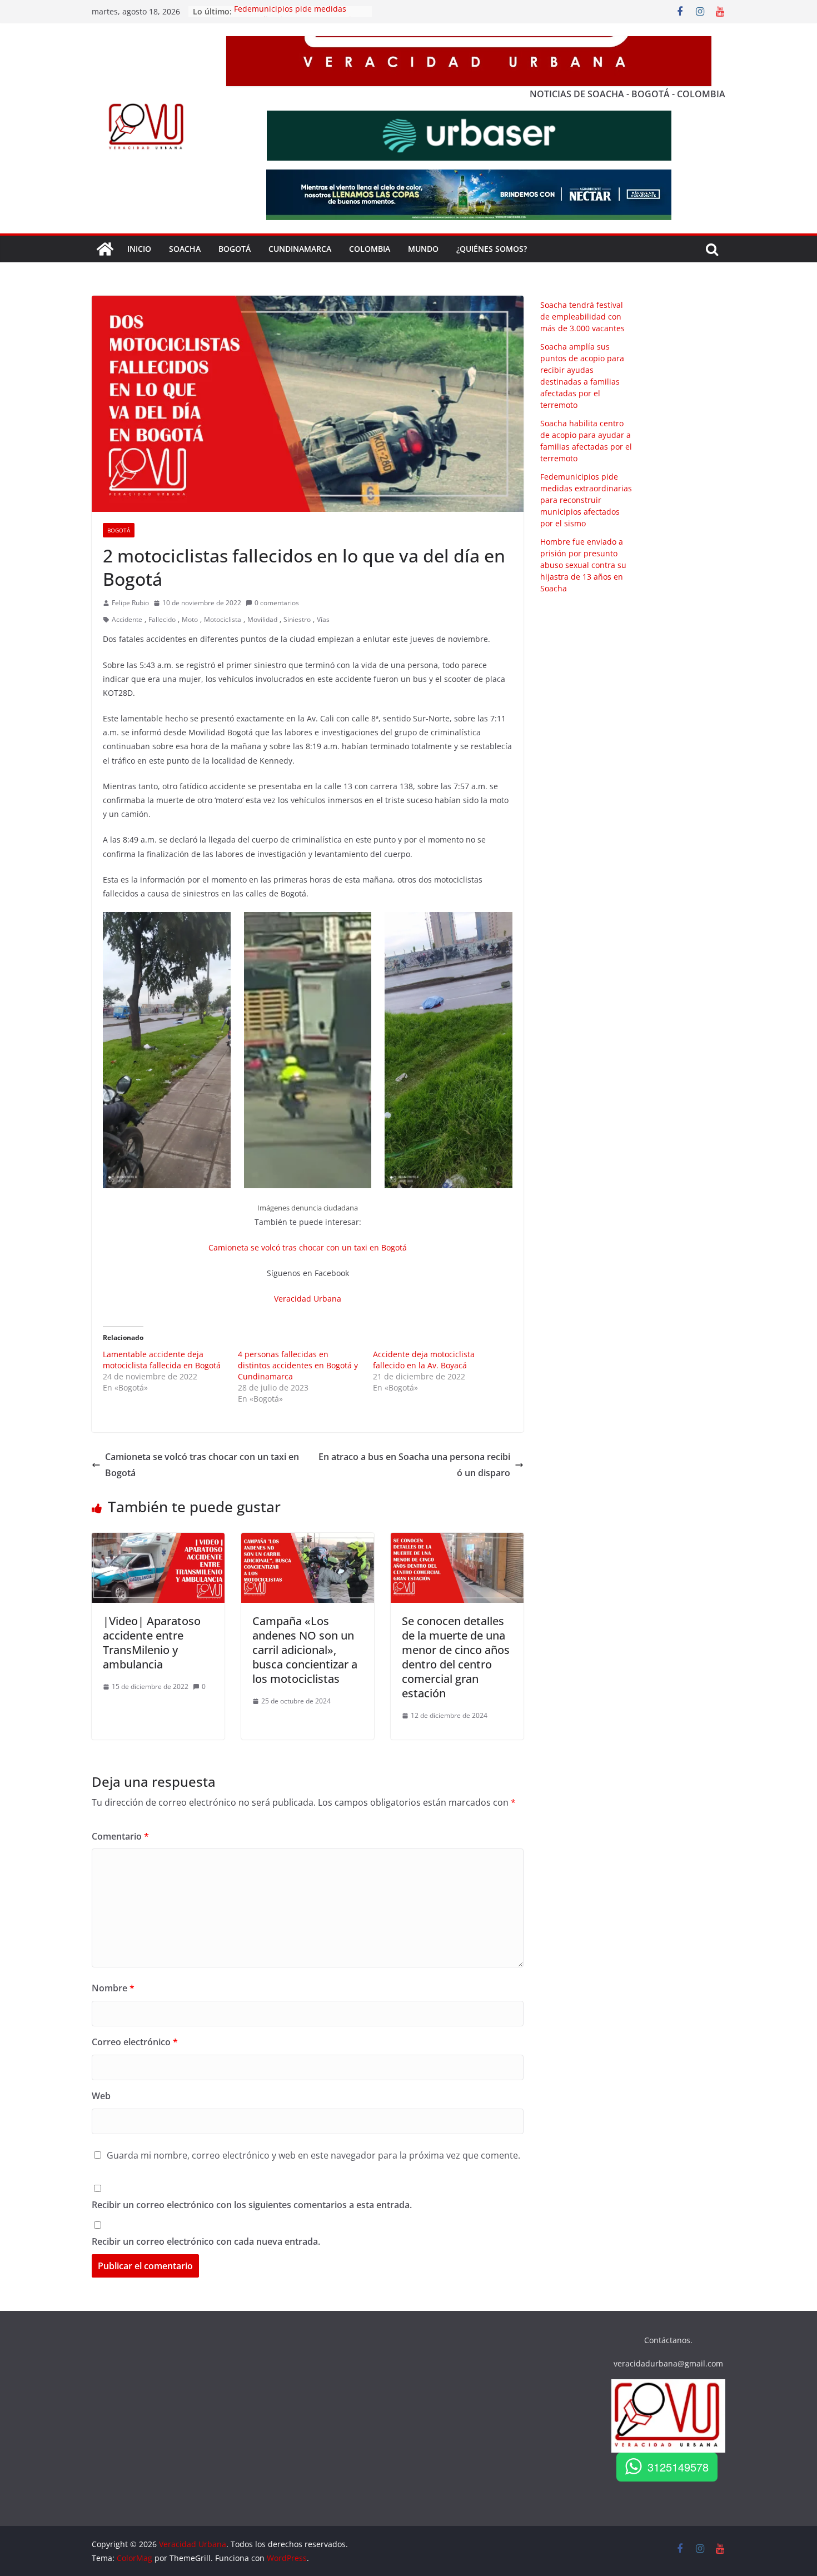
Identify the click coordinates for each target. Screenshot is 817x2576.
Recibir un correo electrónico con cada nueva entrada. (206, 2241)
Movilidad (262, 619)
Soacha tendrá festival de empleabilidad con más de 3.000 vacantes (582, 317)
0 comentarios (277, 603)
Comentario (120, 1836)
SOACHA (185, 249)
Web (101, 2096)
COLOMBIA (370, 249)
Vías (323, 619)
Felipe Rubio (130, 603)
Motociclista (223, 619)
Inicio (139, 249)
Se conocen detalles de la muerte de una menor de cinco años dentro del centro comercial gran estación (456, 1657)
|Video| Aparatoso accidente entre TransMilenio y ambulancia (152, 1643)
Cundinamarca (300, 249)
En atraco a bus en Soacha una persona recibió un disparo (414, 1465)
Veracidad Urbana (308, 1299)
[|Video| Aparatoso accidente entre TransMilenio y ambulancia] (158, 1541)
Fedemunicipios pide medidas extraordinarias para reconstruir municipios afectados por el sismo (586, 500)
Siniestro (297, 619)
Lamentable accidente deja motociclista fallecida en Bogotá (162, 1360)
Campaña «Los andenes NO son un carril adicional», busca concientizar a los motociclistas (305, 1650)
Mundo (423, 249)
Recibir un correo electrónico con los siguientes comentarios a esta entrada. (252, 2205)
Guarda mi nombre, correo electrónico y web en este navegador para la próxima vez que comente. (313, 2155)
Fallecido (162, 619)
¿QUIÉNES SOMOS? (492, 249)
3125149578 (678, 2467)
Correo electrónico (135, 2042)
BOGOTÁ (235, 249)
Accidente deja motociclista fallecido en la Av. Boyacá (424, 1360)
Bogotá (119, 530)
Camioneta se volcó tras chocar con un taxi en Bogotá (308, 1247)
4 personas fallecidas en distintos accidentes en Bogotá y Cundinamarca (298, 1365)
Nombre (113, 1988)
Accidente (127, 619)
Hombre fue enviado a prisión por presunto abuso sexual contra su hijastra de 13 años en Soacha (583, 565)
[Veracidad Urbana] (105, 249)
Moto (190, 619)
